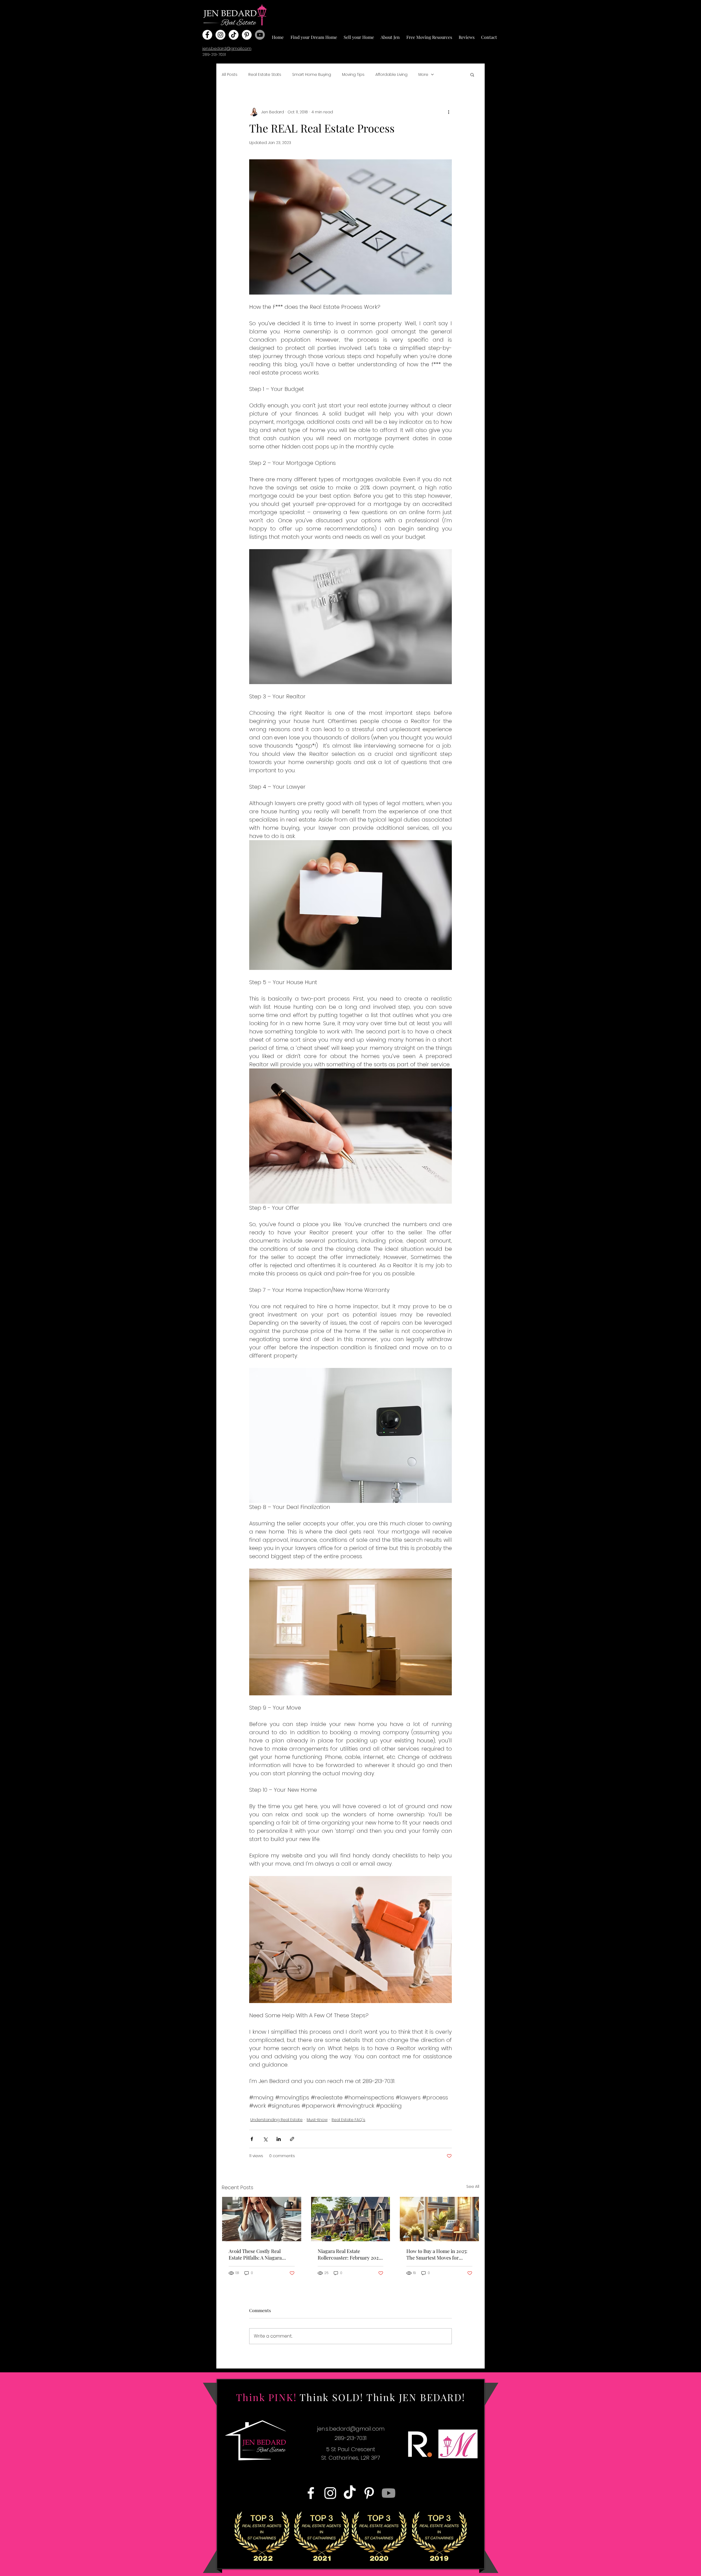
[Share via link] (292, 2139)
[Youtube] (260, 35)
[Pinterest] (247, 35)
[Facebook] (207, 35)
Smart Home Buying (312, 74)
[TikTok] (234, 35)
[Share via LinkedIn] (279, 2139)
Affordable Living (391, 74)
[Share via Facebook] (252, 2139)
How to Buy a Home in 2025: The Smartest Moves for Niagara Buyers (437, 2254)
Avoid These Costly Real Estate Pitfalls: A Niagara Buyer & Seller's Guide (255, 2254)
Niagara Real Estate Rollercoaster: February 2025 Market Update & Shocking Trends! (349, 2254)
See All (473, 2186)
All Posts (230, 74)
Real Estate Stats (265, 74)
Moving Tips (353, 74)
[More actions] (449, 112)
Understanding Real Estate (276, 2120)
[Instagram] (220, 35)
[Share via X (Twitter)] (265, 2139)
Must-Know (317, 2120)
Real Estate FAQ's (348, 2120)
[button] (314, 35)
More (423, 74)
